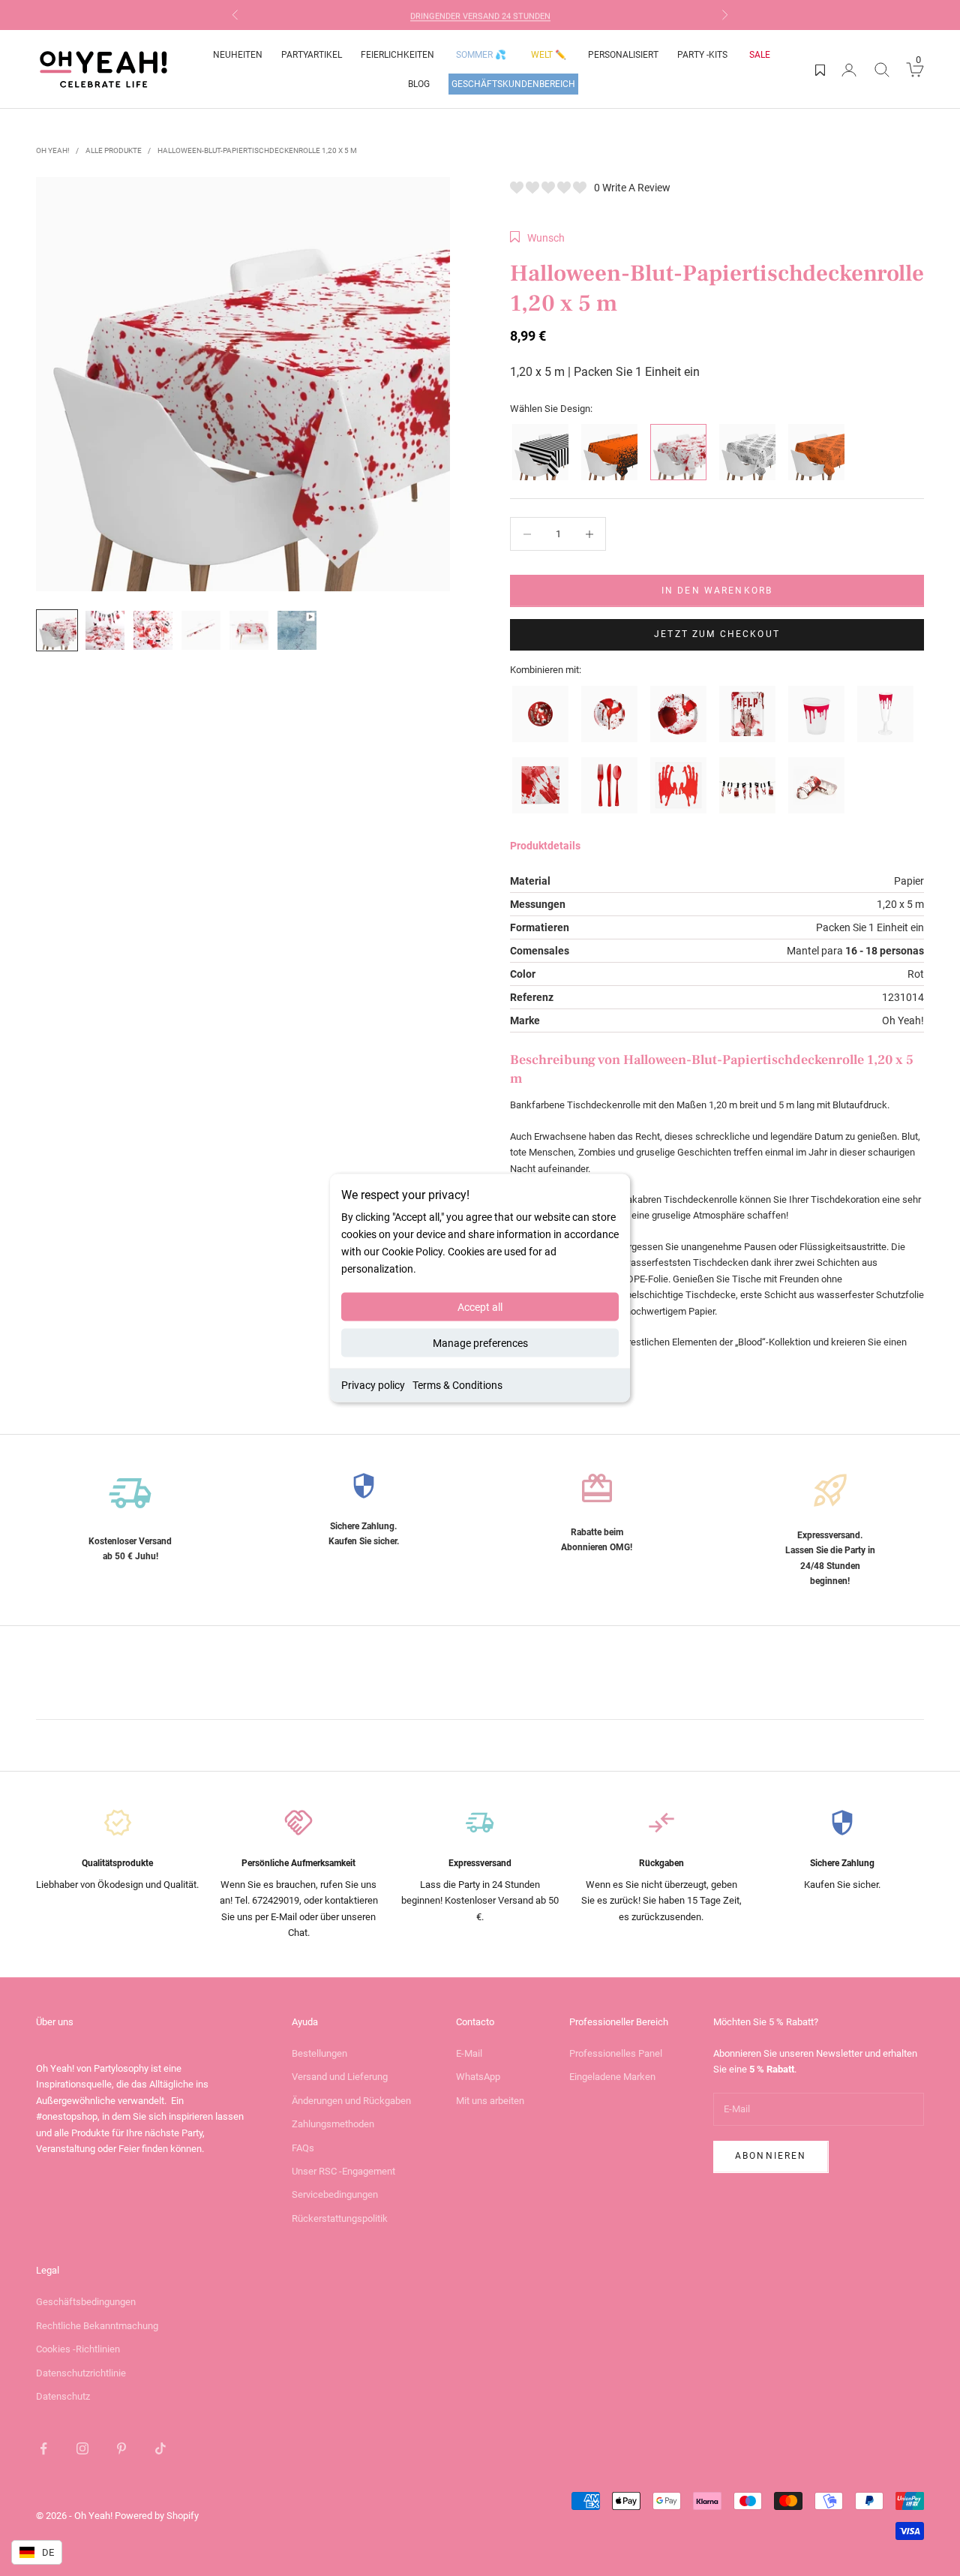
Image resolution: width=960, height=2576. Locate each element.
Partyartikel (312, 55)
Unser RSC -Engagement (343, 2171)
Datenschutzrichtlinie (81, 2373)
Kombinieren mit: (546, 670)
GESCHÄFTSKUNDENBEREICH (513, 84)
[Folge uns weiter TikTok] (160, 2448)
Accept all (480, 1307)
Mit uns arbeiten (490, 2101)
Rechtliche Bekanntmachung (97, 2326)
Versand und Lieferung (340, 2077)
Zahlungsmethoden (333, 2124)
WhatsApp (478, 2077)
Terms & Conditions (457, 1385)
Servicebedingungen (335, 2194)
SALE (760, 55)
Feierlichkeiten (397, 55)
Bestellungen (319, 2053)
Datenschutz (63, 2396)
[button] (537, 238)
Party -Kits (702, 55)
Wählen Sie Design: (551, 409)
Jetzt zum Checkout (717, 634)
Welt (549, 55)
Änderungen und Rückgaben (351, 2101)
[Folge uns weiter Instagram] (82, 2448)
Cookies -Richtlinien (78, 2349)
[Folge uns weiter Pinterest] (121, 2448)
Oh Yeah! (53, 150)
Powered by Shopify (157, 2516)
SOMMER (481, 55)
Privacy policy (373, 1385)
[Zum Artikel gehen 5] (249, 630)
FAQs (303, 2148)
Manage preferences (480, 1343)
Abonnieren (771, 2156)
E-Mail (469, 2053)
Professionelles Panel (616, 2053)
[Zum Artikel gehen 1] (57, 630)
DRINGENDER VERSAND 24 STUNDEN (480, 15)
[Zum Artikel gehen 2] (105, 630)
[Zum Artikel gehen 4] (201, 630)
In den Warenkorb (717, 591)
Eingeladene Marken (612, 2077)
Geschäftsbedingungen (86, 2302)
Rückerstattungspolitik (340, 2218)
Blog (419, 84)
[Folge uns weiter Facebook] (43, 2448)
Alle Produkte (114, 150)
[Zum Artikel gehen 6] (297, 630)
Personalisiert (623, 55)
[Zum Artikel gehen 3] (153, 630)
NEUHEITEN (238, 55)
